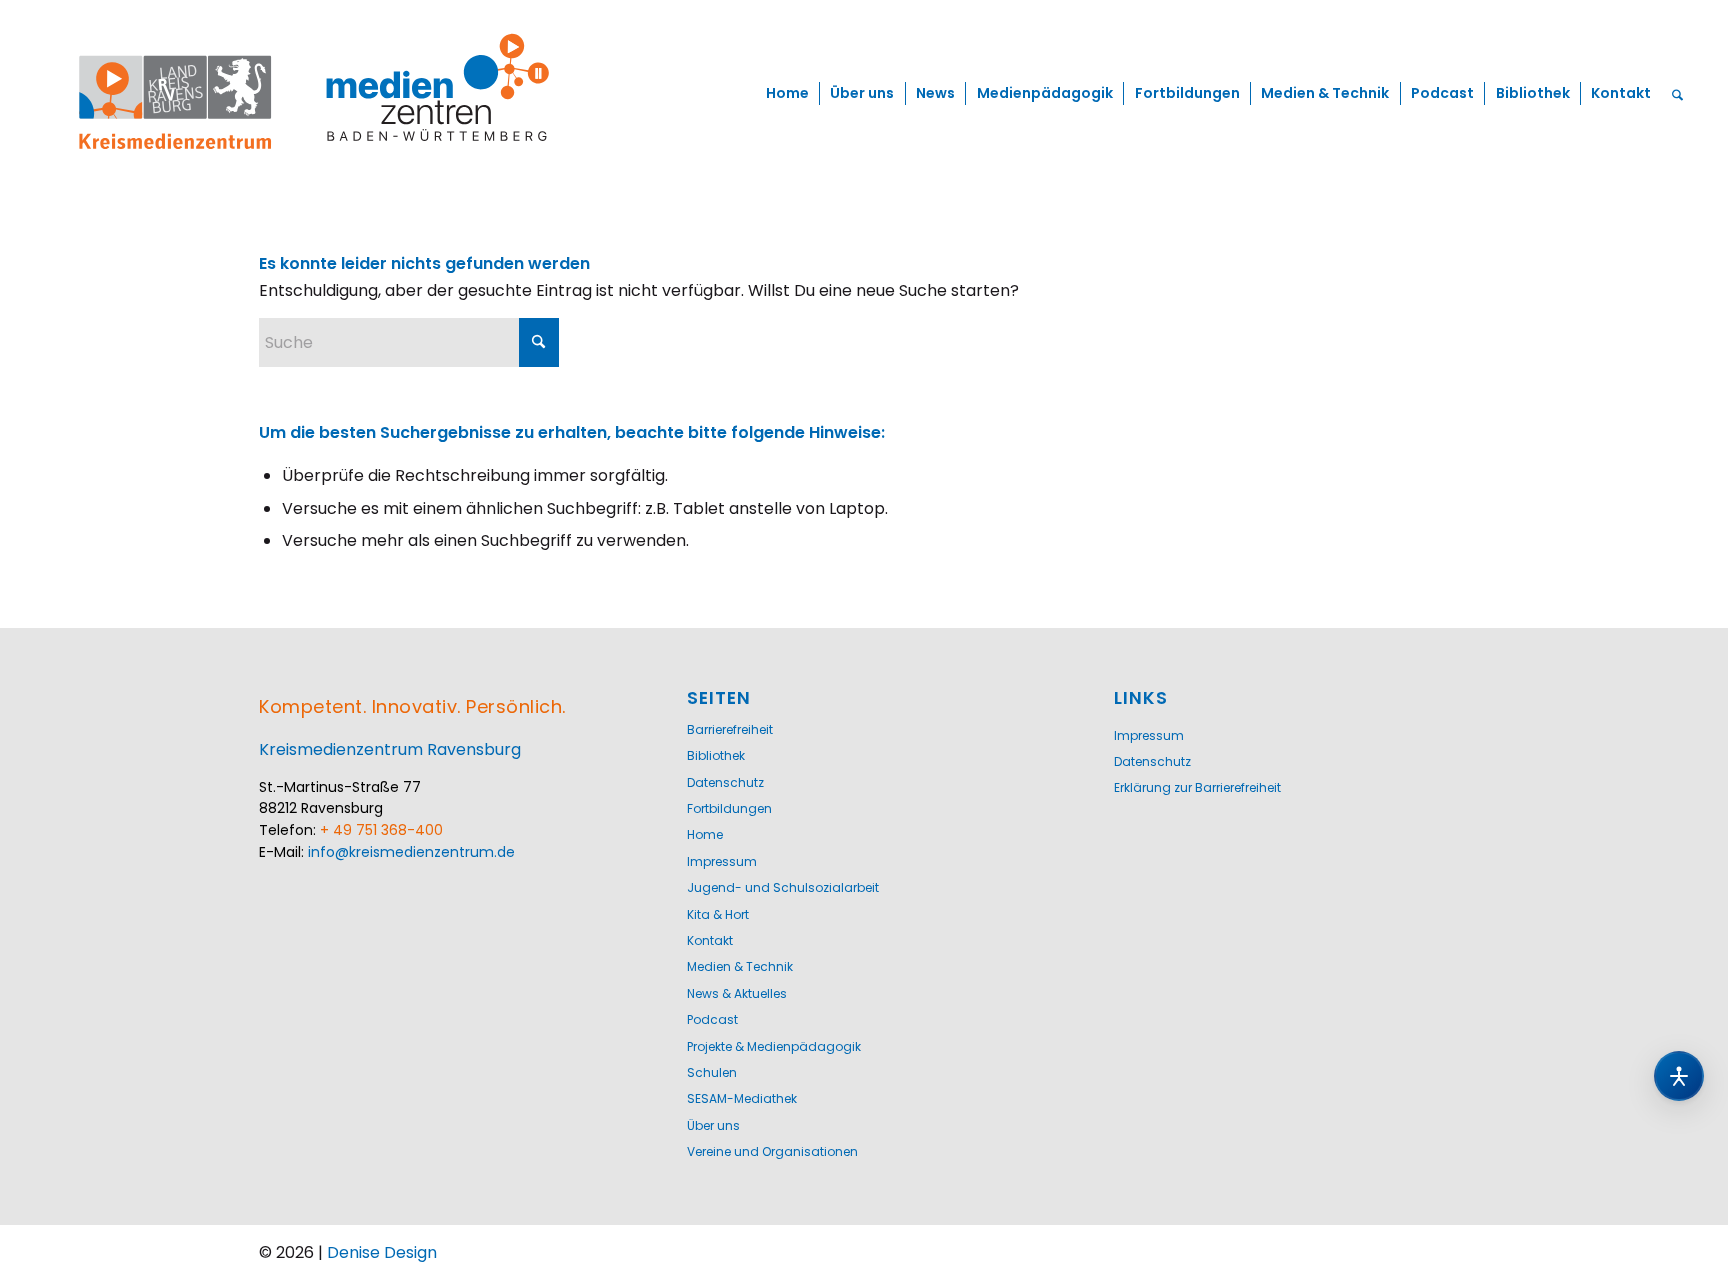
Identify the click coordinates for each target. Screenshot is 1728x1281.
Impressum (722, 861)
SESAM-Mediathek (742, 1098)
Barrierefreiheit (730, 729)
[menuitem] (787, 94)
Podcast (712, 1019)
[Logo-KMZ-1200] (317, 94)
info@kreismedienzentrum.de (411, 852)
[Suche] (1678, 94)
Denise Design (382, 1252)
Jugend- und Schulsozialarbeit (783, 887)
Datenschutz (725, 782)
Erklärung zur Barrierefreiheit (1197, 787)
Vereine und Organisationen (772, 1151)
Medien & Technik (740, 966)
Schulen (712, 1072)
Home (705, 834)
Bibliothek (716, 755)
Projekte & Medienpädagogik (774, 1046)
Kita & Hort (718, 914)
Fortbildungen (729, 808)
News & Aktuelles (737, 993)
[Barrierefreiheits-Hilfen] (1679, 1076)
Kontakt (710, 940)
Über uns (713, 1125)
